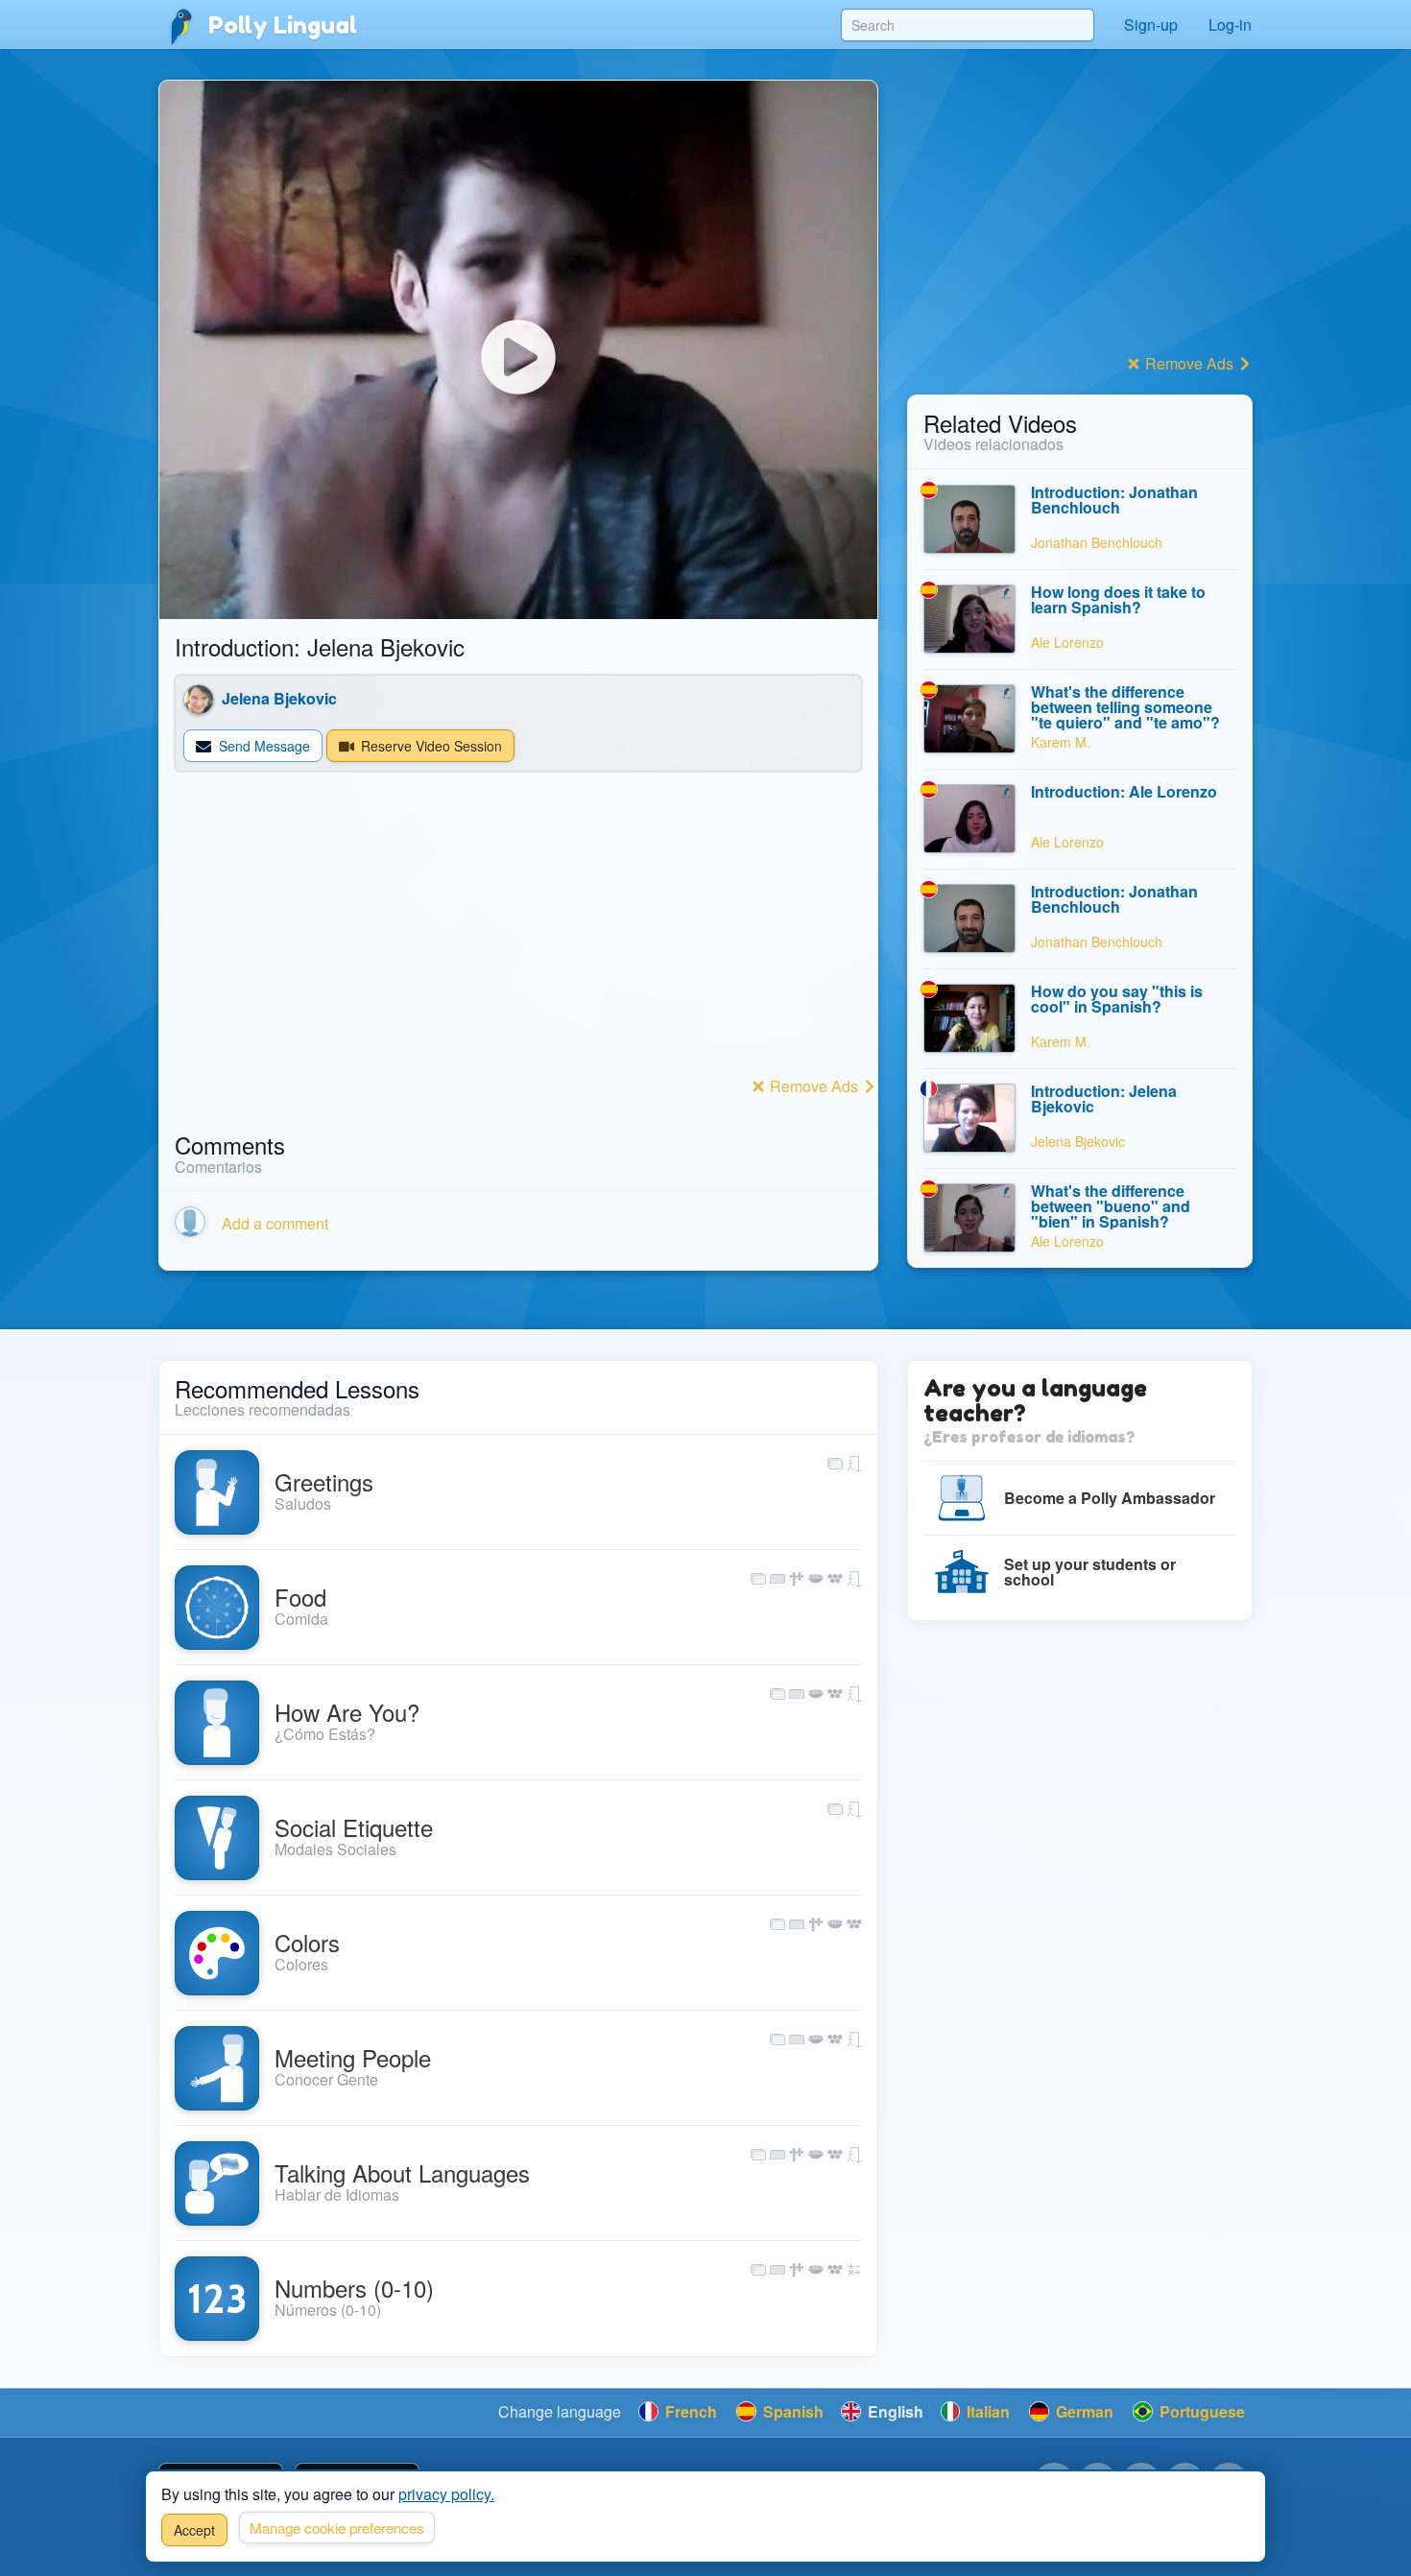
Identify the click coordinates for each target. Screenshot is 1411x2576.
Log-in (1230, 24)
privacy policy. (446, 2494)
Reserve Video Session (430, 746)
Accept (194, 2530)
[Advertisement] (518, 937)
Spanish (791, 2411)
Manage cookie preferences (337, 2528)
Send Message (263, 746)
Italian (986, 2411)
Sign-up (1151, 24)
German (1083, 2411)
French (689, 2411)
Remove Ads (814, 1086)
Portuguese (1200, 2411)
